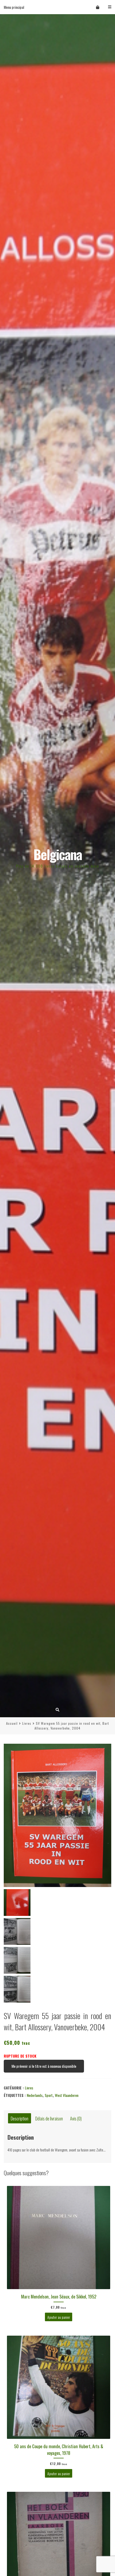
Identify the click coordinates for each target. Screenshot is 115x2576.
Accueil (12, 1723)
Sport (49, 2095)
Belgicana (58, 854)
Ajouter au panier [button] (59, 2317)
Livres (27, 1723)
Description (20, 2118)
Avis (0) (76, 2118)
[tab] (20, 2118)
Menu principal (14, 7)
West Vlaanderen (67, 2095)
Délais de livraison (49, 2118)
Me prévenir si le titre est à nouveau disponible (44, 2066)
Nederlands (35, 2095)
